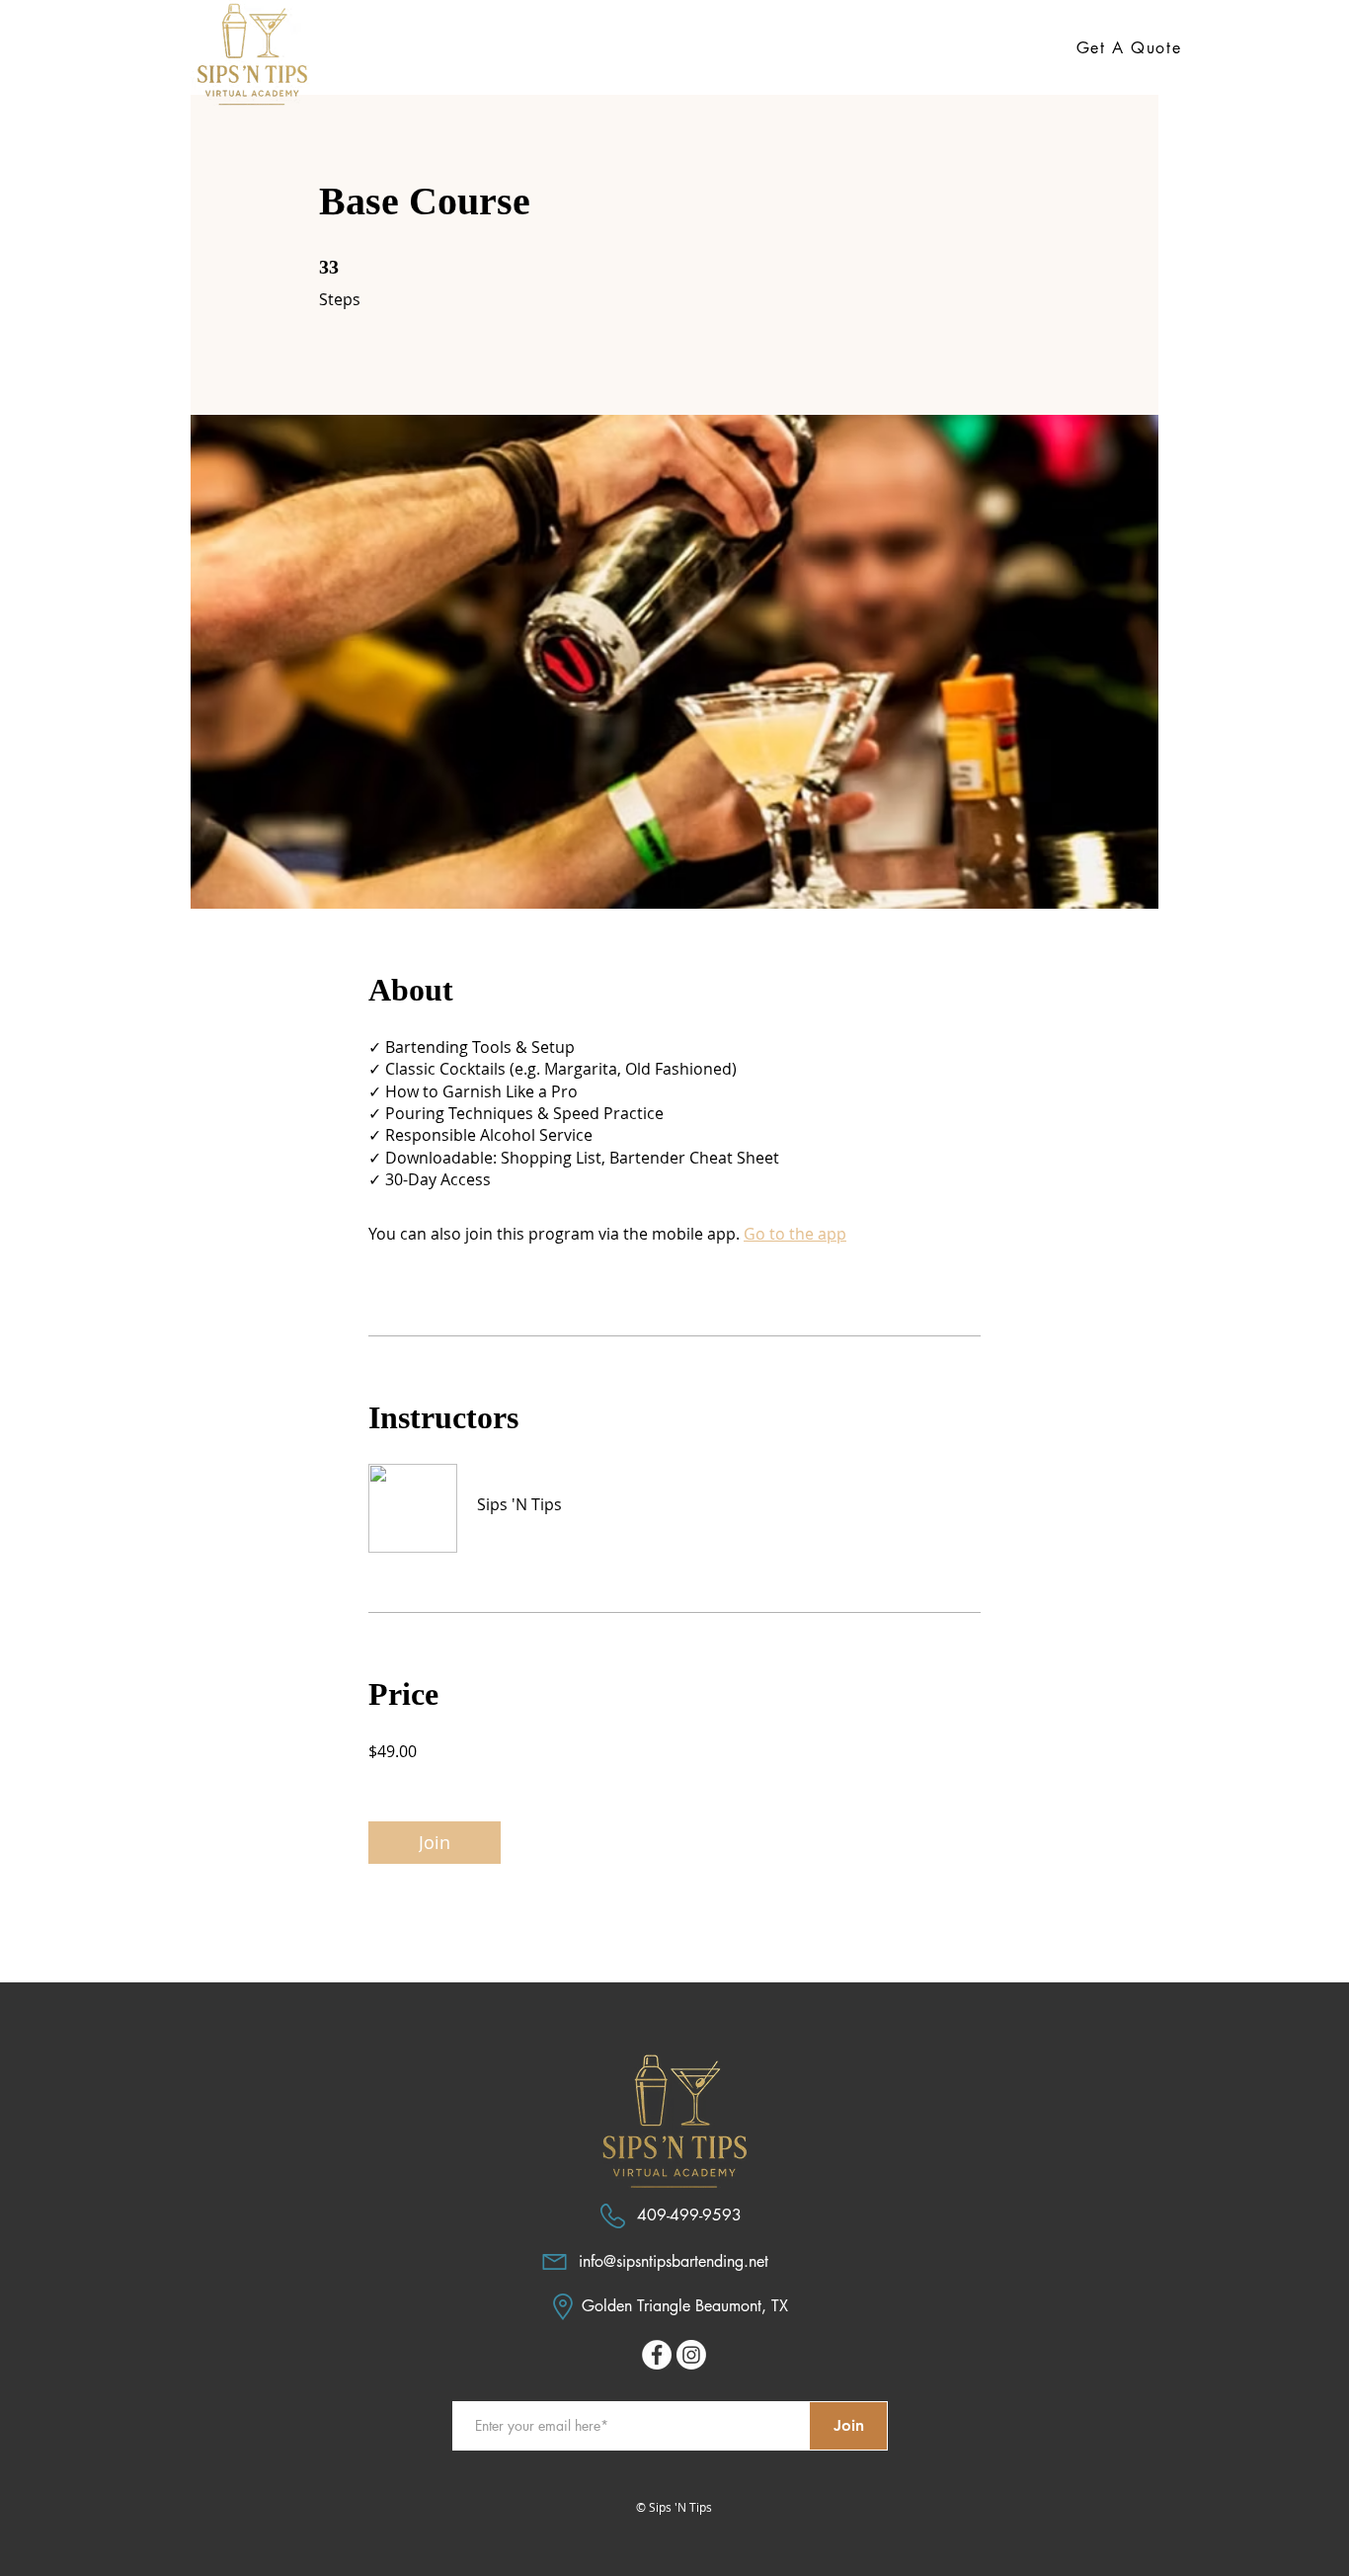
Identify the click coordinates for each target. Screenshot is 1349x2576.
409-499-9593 (689, 2215)
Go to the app (795, 1234)
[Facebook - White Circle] (657, 2355)
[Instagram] (691, 2355)
